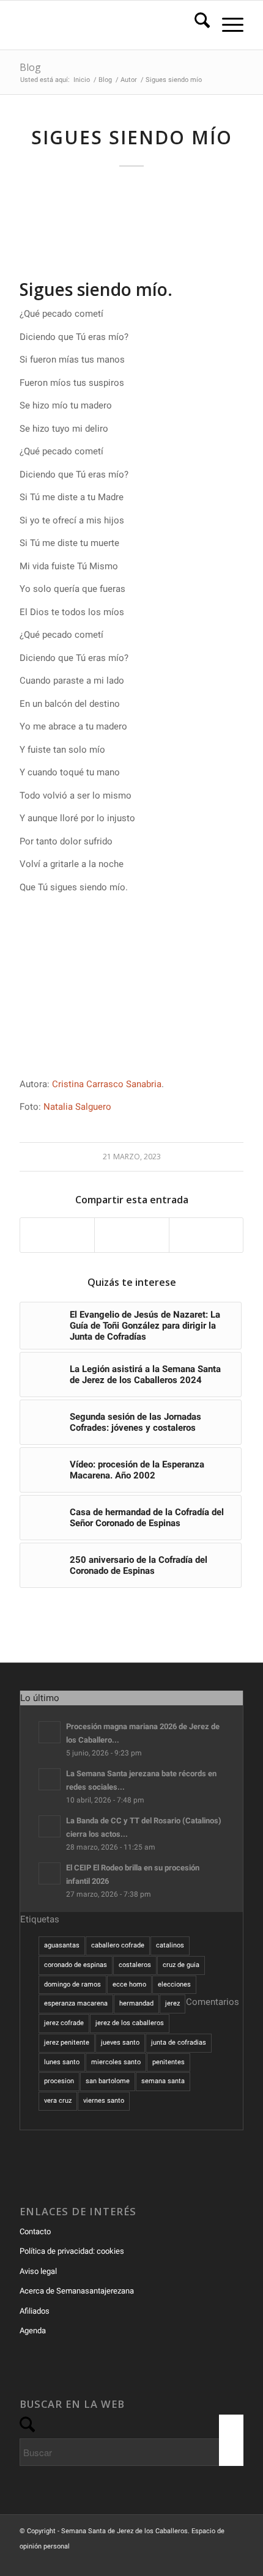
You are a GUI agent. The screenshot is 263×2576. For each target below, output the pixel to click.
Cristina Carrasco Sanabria (107, 1084)
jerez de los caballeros (130, 2023)
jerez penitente (67, 2043)
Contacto (35, 2231)
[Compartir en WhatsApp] (206, 1235)
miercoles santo (116, 2062)
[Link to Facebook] (179, 2561)
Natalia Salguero (77, 1107)
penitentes (169, 2062)
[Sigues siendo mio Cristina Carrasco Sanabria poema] (131, 231)
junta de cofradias (179, 2043)
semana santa (163, 2081)
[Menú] (227, 25)
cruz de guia (181, 1965)
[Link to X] (198, 2561)
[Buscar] (196, 25)
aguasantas (62, 1945)
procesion (59, 2081)
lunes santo (62, 2062)
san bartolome (108, 2081)
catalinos (170, 1945)
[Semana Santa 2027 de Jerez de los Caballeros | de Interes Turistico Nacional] (109, 25)
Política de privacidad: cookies (72, 2251)
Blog (30, 67)
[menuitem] (196, 25)
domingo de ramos (72, 1984)
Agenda (33, 2331)
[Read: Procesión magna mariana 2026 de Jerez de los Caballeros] (50, 1732)
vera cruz (58, 2101)
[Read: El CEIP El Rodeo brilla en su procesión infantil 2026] (50, 1873)
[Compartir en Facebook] (57, 1235)
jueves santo (120, 2043)
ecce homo (129, 1984)
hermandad (136, 2003)
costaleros (135, 1965)
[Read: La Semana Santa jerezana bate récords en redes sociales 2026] (50, 1779)
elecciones (174, 1984)
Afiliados (35, 2311)
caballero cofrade (118, 1945)
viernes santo (104, 2101)
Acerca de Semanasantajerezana (77, 2291)
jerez (172, 2003)
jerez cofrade (64, 2023)
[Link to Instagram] (216, 2561)
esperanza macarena (76, 2003)
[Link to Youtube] (234, 2561)
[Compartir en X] (131, 1235)
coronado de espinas (76, 1965)
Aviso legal (38, 2271)
